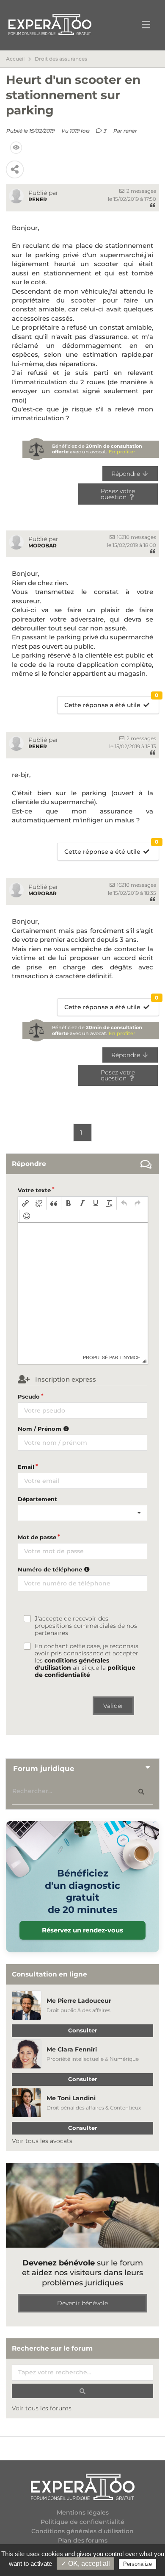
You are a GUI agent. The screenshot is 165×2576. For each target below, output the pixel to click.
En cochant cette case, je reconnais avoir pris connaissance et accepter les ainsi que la (87, 1661)
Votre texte (34, 1190)
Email (26, 1467)
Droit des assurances (61, 59)
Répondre (126, 474)
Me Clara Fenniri (72, 2049)
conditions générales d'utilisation (72, 1664)
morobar (43, 545)
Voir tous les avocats (42, 2141)
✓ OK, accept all (85, 2564)
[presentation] (25, 1203)
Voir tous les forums (42, 2408)
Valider (113, 1706)
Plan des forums (83, 2541)
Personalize (137, 2564)
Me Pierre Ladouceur (79, 2001)
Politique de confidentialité (82, 2522)
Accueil (15, 59)
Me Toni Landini (71, 2098)
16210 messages (136, 537)
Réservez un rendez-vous (82, 1930)
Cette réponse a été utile (111, 703)
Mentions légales (83, 2513)
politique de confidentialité (85, 1671)
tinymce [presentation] (130, 1357)
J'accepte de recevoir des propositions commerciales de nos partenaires (86, 1626)
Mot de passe (37, 1537)
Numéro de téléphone (51, 1569)
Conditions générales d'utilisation (82, 2531)
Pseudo (29, 1396)
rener (130, 131)
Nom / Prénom (40, 1429)
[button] (25, 1203)
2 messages (141, 191)
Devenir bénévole (82, 2303)
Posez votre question (118, 494)
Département (37, 1499)
